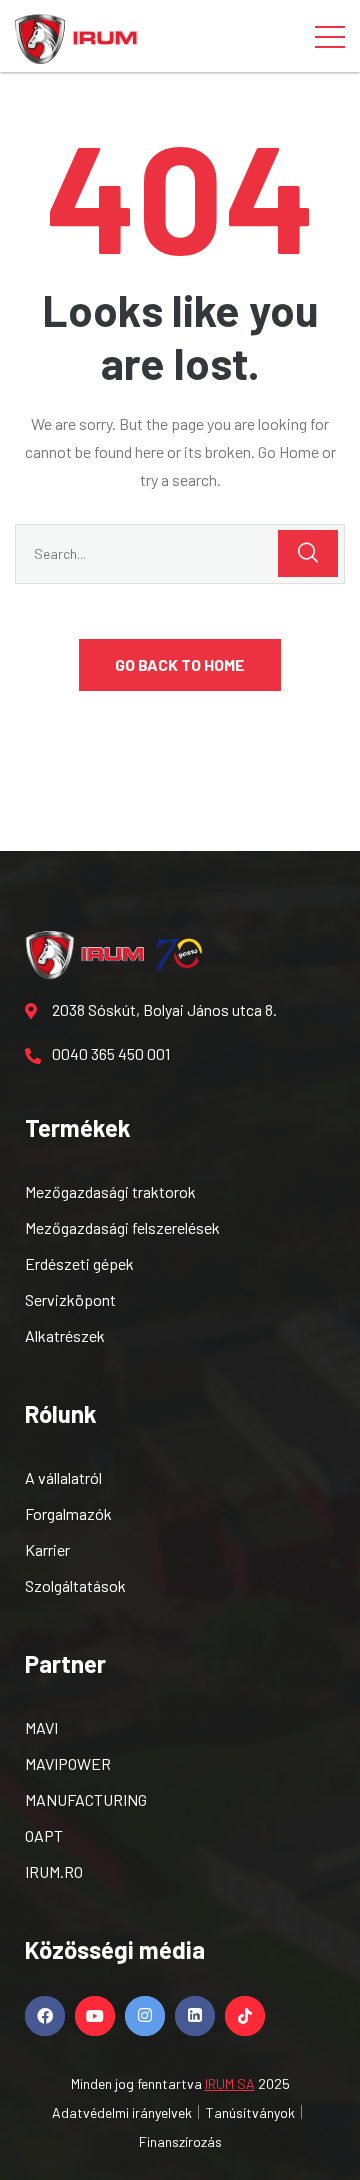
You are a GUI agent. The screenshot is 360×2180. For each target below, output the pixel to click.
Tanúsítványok (250, 2112)
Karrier (47, 1549)
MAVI (41, 1727)
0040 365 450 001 (111, 1053)
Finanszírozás (180, 2141)
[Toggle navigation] (330, 36)
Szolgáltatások (75, 1585)
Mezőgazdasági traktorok (110, 1191)
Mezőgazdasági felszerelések (122, 1227)
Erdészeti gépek (79, 1263)
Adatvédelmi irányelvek (122, 2112)
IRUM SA (230, 2083)
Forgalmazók (68, 1513)
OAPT (44, 1835)
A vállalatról (63, 1477)
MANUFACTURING (86, 1799)
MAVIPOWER (68, 1763)
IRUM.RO (54, 1871)
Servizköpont (70, 1299)
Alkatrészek (65, 1335)
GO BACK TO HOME (180, 664)
